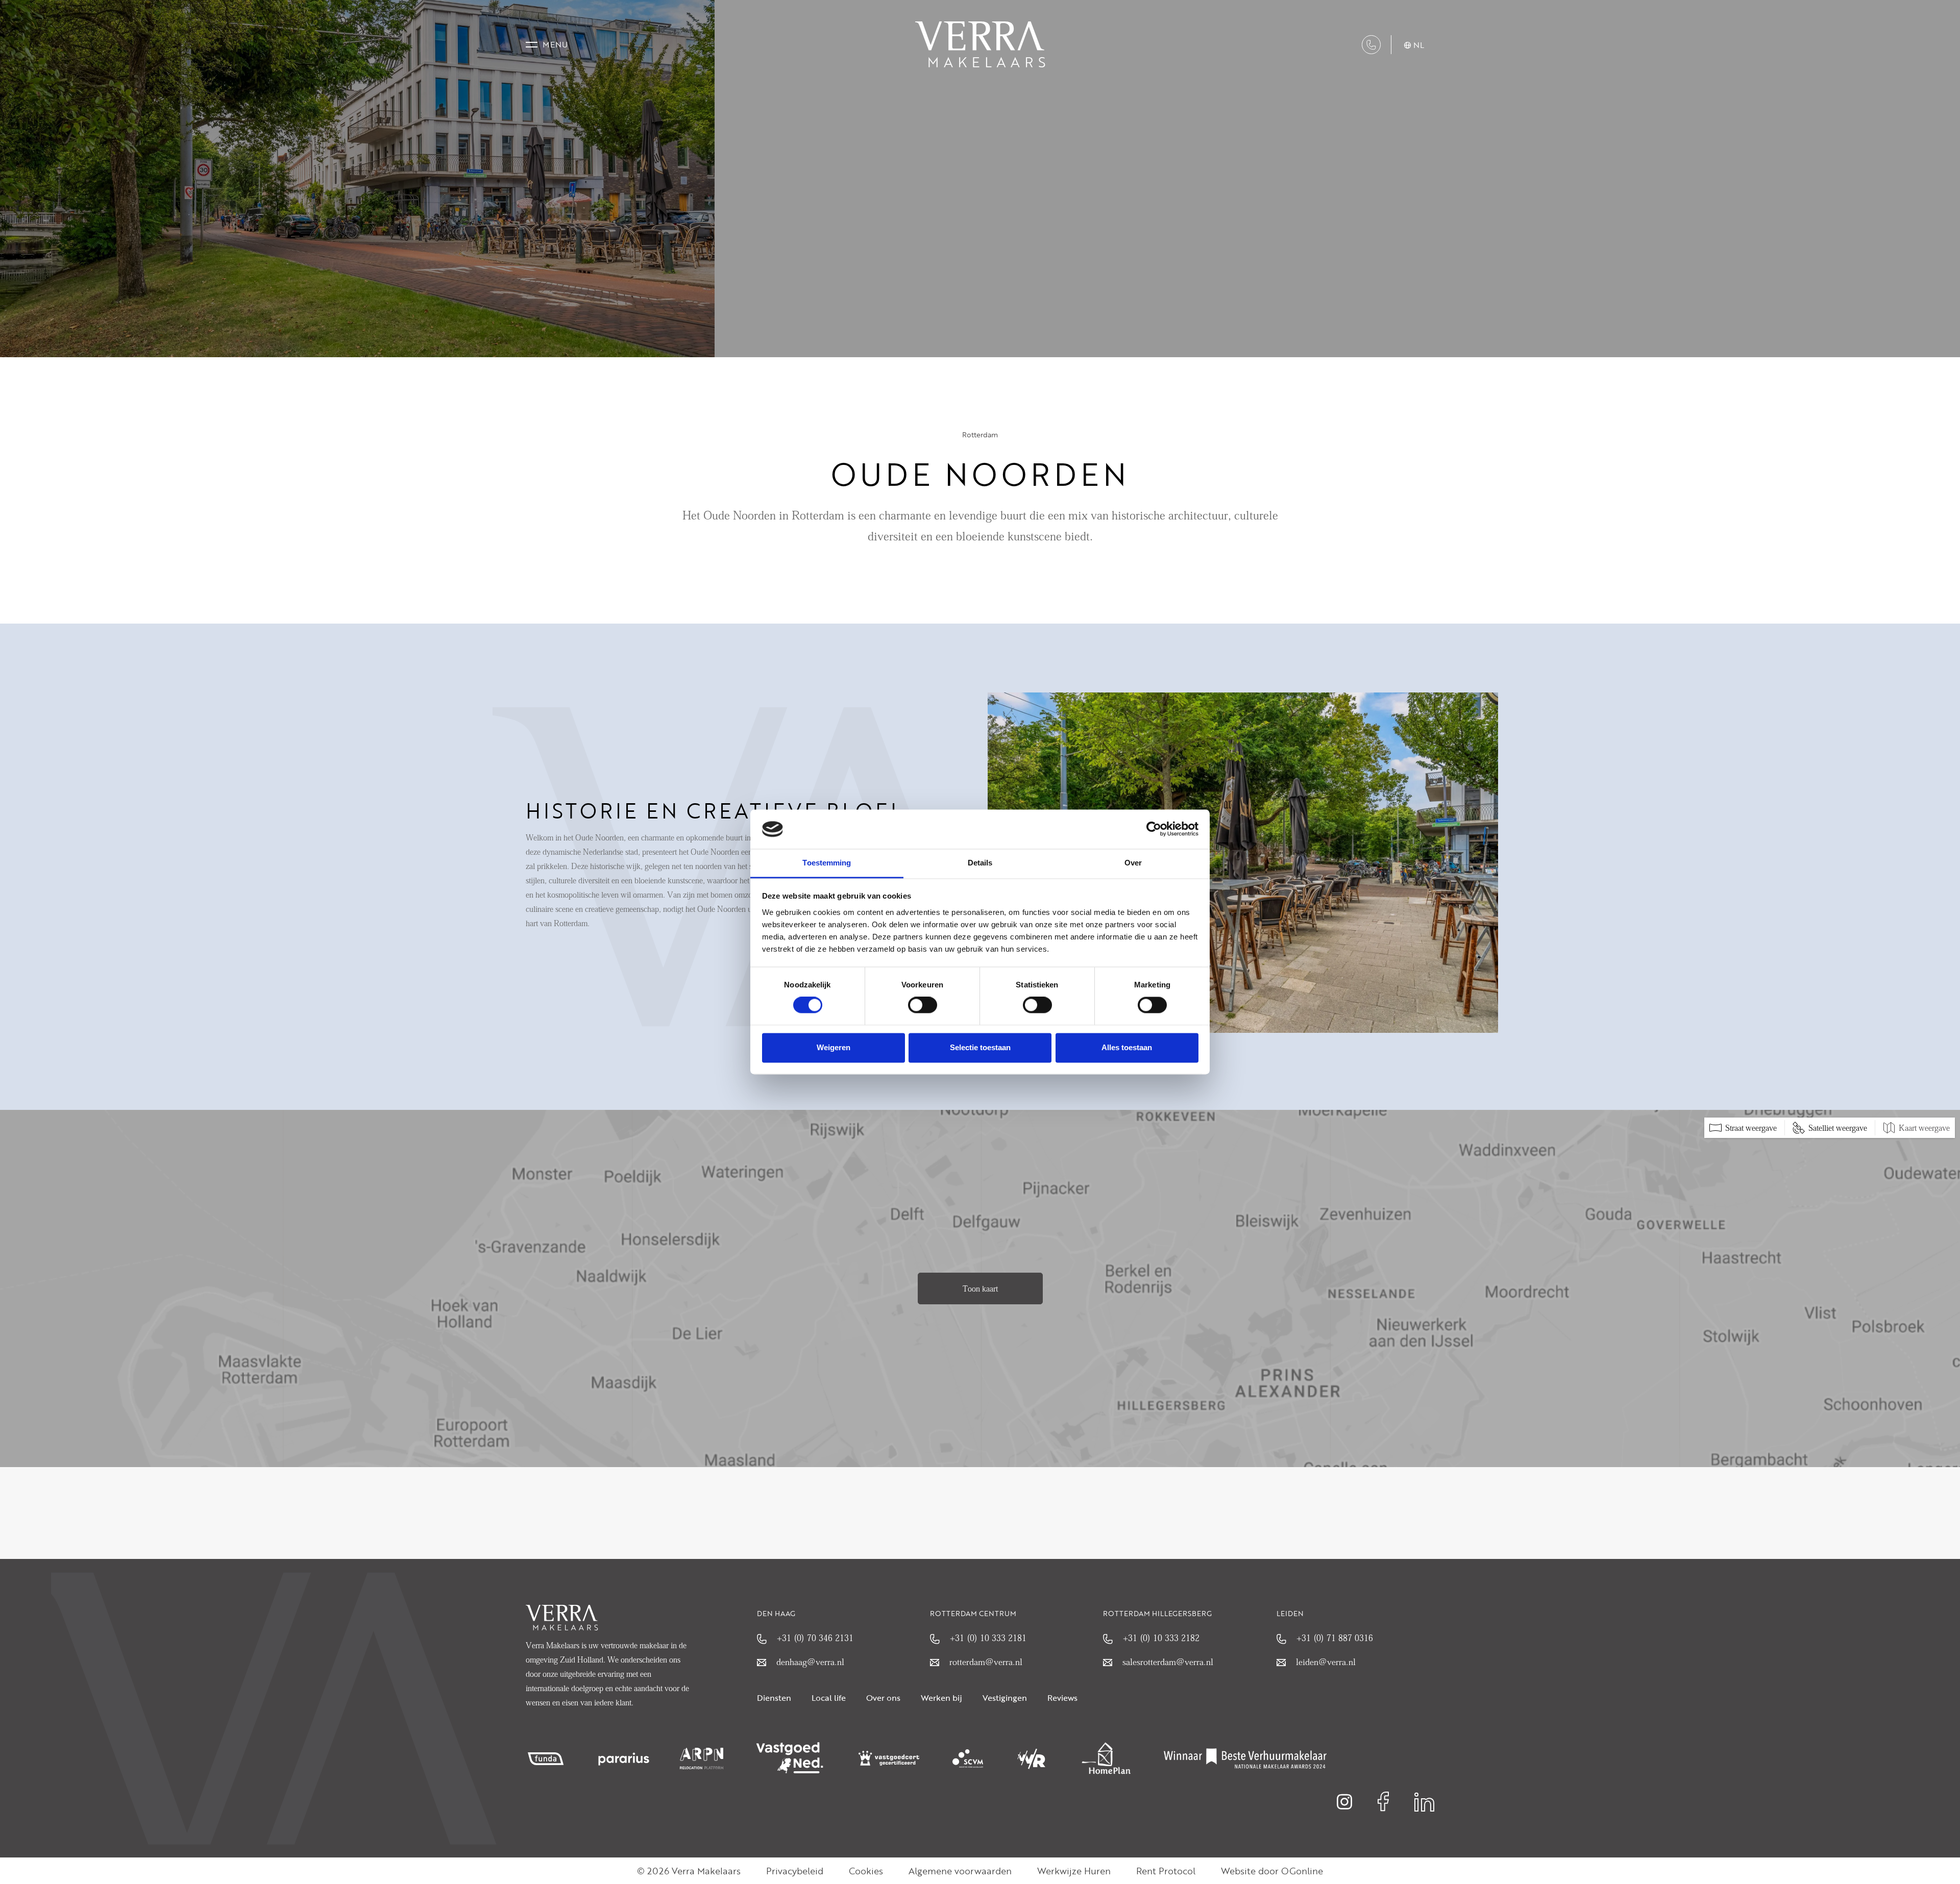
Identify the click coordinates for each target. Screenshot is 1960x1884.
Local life (829, 1698)
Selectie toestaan (980, 1047)
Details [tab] (980, 863)
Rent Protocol (1166, 1871)
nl (1419, 45)
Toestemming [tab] (827, 863)
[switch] (923, 1005)
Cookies (866, 1871)
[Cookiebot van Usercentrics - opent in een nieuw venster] (1154, 829)
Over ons (883, 1698)
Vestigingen (1005, 1698)
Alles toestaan (1127, 1047)
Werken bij (941, 1698)
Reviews (1062, 1698)
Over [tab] (1133, 863)
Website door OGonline (1272, 1871)
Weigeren (834, 1047)
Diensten (774, 1698)
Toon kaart (980, 1288)
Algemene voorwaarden (960, 1871)
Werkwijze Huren (1074, 1871)
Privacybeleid (795, 1871)
